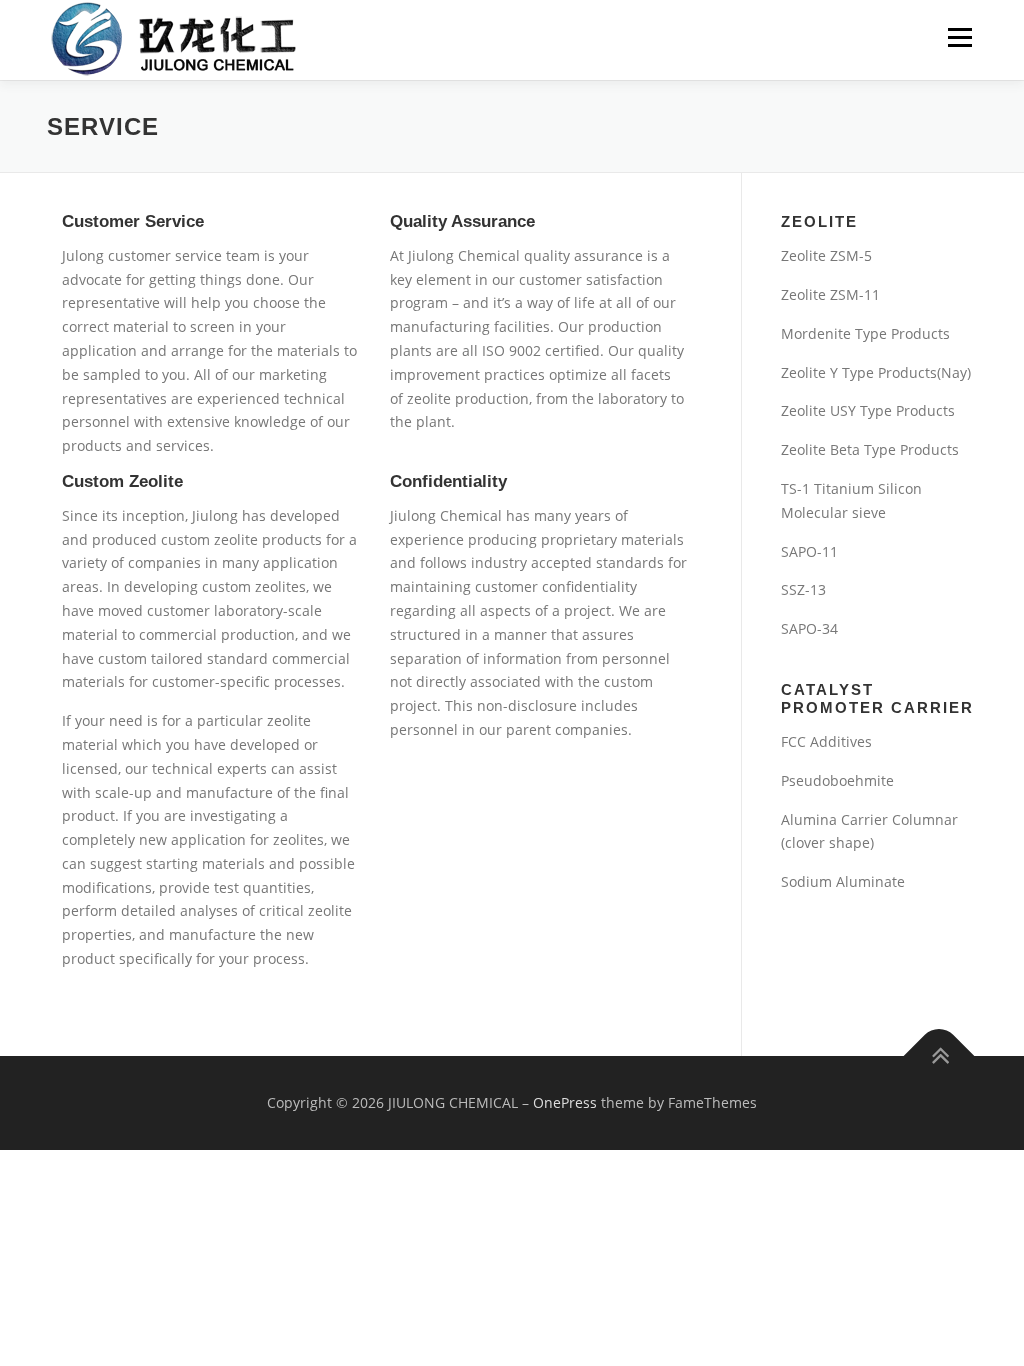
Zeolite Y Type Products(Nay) (876, 372)
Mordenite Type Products (865, 333)
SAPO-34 (809, 628)
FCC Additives (826, 741)
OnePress (565, 1102)
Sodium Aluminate (843, 881)
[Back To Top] (939, 1056)
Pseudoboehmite (837, 780)
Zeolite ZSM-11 (830, 294)
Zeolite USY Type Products (868, 410)
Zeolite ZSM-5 (826, 255)
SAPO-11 (809, 551)
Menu (959, 37)
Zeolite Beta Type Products (870, 449)
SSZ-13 (803, 589)
